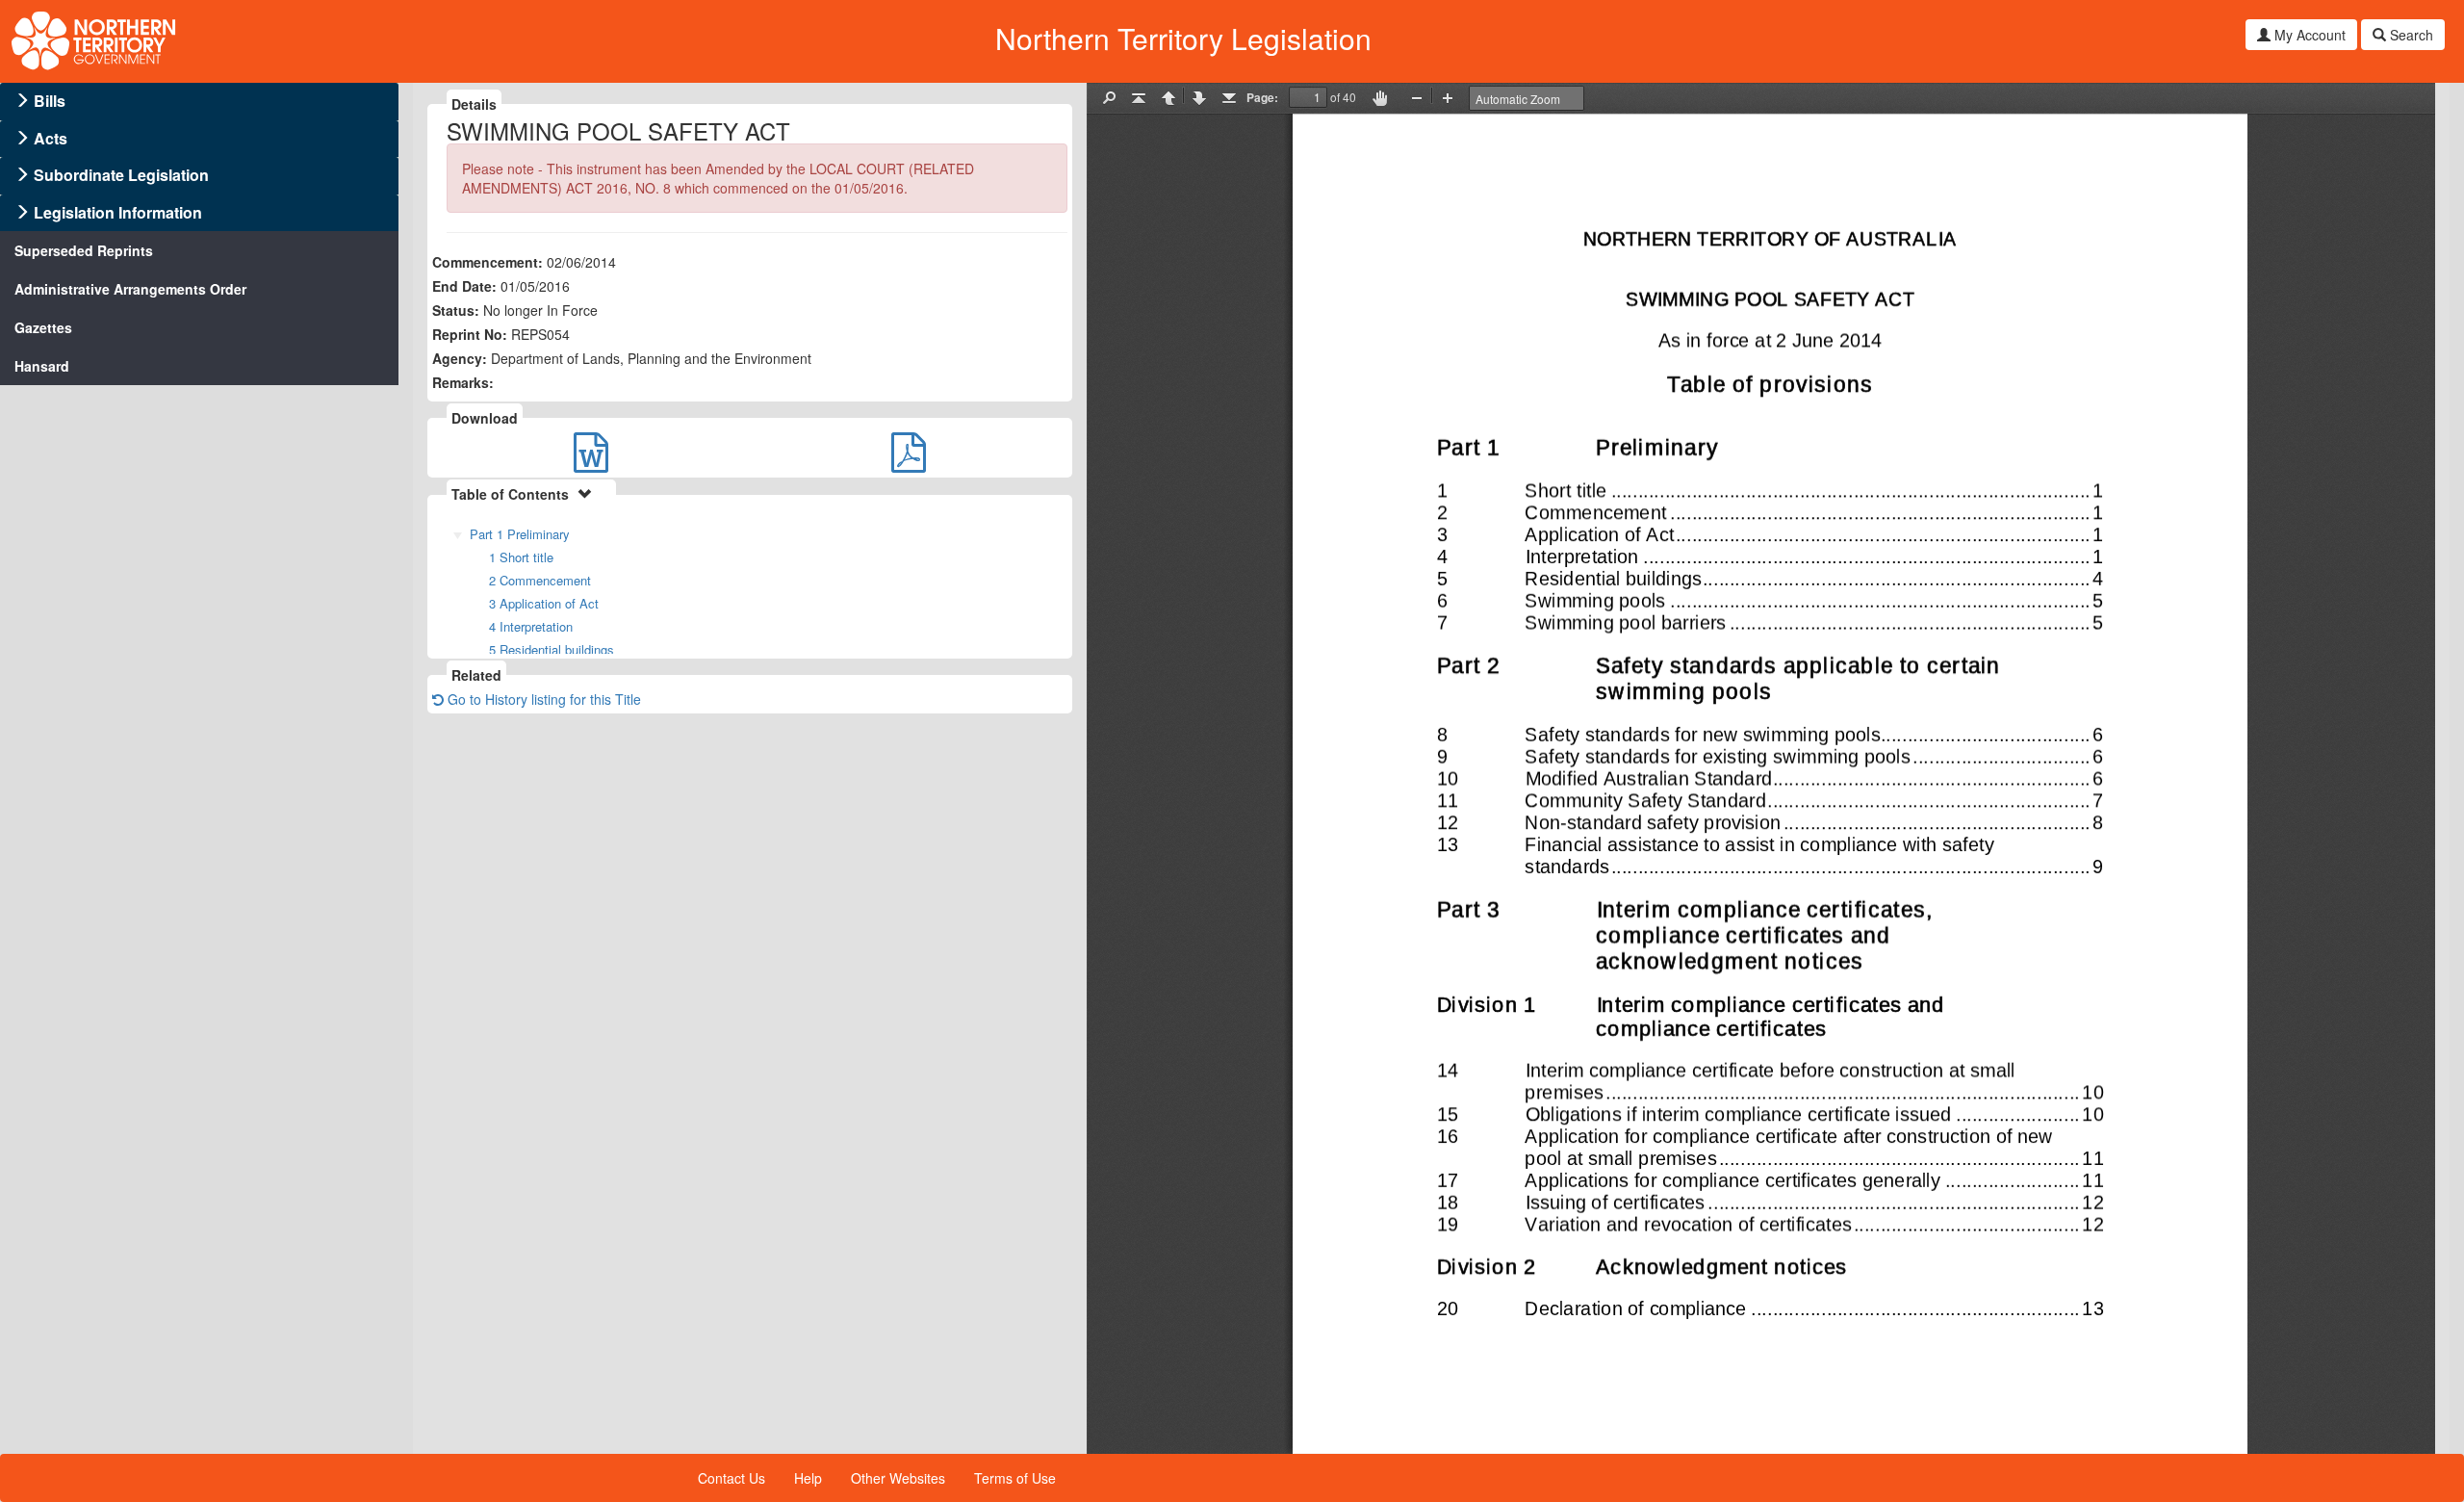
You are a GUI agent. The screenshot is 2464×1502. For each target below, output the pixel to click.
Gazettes (43, 327)
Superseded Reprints (84, 250)
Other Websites (898, 1478)
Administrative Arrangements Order (130, 289)
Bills (50, 101)
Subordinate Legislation (121, 175)
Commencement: (488, 262)
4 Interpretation (531, 626)
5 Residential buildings (552, 649)
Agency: (460, 358)
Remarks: (463, 382)
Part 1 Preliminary (520, 534)
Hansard (42, 366)
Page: (1262, 97)
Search (2410, 35)
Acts (51, 138)
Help (808, 1478)
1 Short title (521, 557)
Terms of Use (1015, 1478)
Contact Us (731, 1478)
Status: (456, 310)
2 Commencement (540, 580)
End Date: (464, 286)
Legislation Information (118, 212)
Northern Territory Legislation (1183, 38)
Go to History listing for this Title (542, 699)
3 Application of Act (544, 603)
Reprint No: (470, 334)
